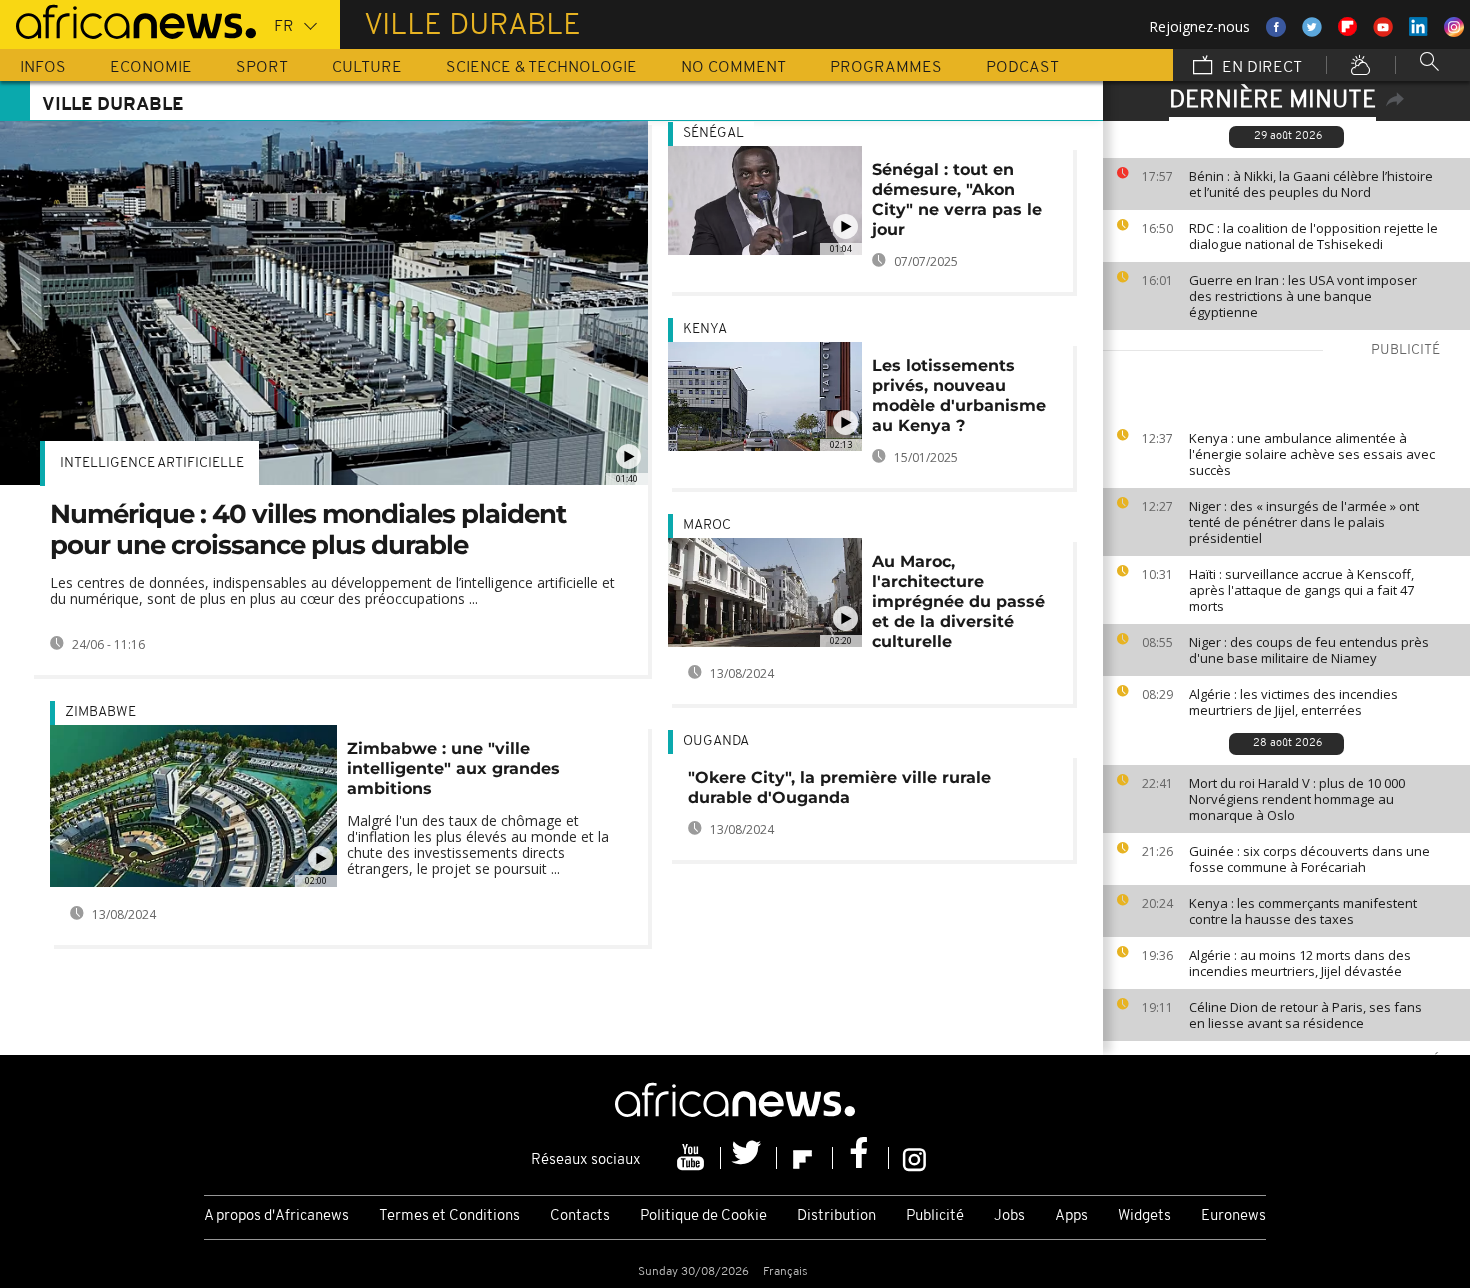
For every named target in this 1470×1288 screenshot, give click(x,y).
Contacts (580, 1216)
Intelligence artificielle (152, 463)
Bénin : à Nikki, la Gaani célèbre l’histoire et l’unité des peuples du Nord (1311, 184)
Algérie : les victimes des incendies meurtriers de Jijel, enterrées (1293, 702)
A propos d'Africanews (276, 1216)
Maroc (707, 525)
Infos (43, 68)
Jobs (1009, 1216)
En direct (1260, 68)
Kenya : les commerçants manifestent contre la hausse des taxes (1303, 911)
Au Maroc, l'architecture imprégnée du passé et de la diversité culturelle (958, 601)
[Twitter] (749, 1158)
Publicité (935, 1216)
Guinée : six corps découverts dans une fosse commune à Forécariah (1309, 859)
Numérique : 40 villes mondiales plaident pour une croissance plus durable (308, 529)
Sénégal (713, 133)
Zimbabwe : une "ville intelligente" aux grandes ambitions (453, 768)
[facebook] (861, 1158)
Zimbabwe (100, 712)
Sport (262, 68)
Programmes (886, 68)
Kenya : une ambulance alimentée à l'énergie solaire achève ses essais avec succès (1312, 454)
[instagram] (914, 1158)
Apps (1071, 1216)
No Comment (733, 68)
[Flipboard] (805, 1158)
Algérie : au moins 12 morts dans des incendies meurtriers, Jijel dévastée (1300, 963)
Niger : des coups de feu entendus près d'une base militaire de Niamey (1309, 650)
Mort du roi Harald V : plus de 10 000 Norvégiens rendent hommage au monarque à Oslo (1297, 799)
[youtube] (693, 1158)
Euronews (1233, 1216)
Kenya (705, 329)
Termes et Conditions (449, 1216)
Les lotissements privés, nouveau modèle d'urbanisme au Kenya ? (959, 395)
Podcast (1022, 68)
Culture (367, 68)
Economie (151, 68)
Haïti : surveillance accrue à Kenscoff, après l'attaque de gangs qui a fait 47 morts (1301, 590)
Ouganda (716, 741)
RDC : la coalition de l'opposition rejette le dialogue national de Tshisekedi (1313, 236)
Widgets (1144, 1216)
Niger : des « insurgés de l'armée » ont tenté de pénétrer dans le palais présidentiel (1304, 522)
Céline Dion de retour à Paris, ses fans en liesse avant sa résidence (1305, 1015)
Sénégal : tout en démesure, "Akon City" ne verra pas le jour (957, 199)
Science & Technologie (541, 68)
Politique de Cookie (703, 1216)
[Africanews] (128, 20)
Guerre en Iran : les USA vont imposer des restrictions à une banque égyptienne (1303, 296)
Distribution (836, 1216)
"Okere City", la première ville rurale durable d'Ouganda (839, 787)
